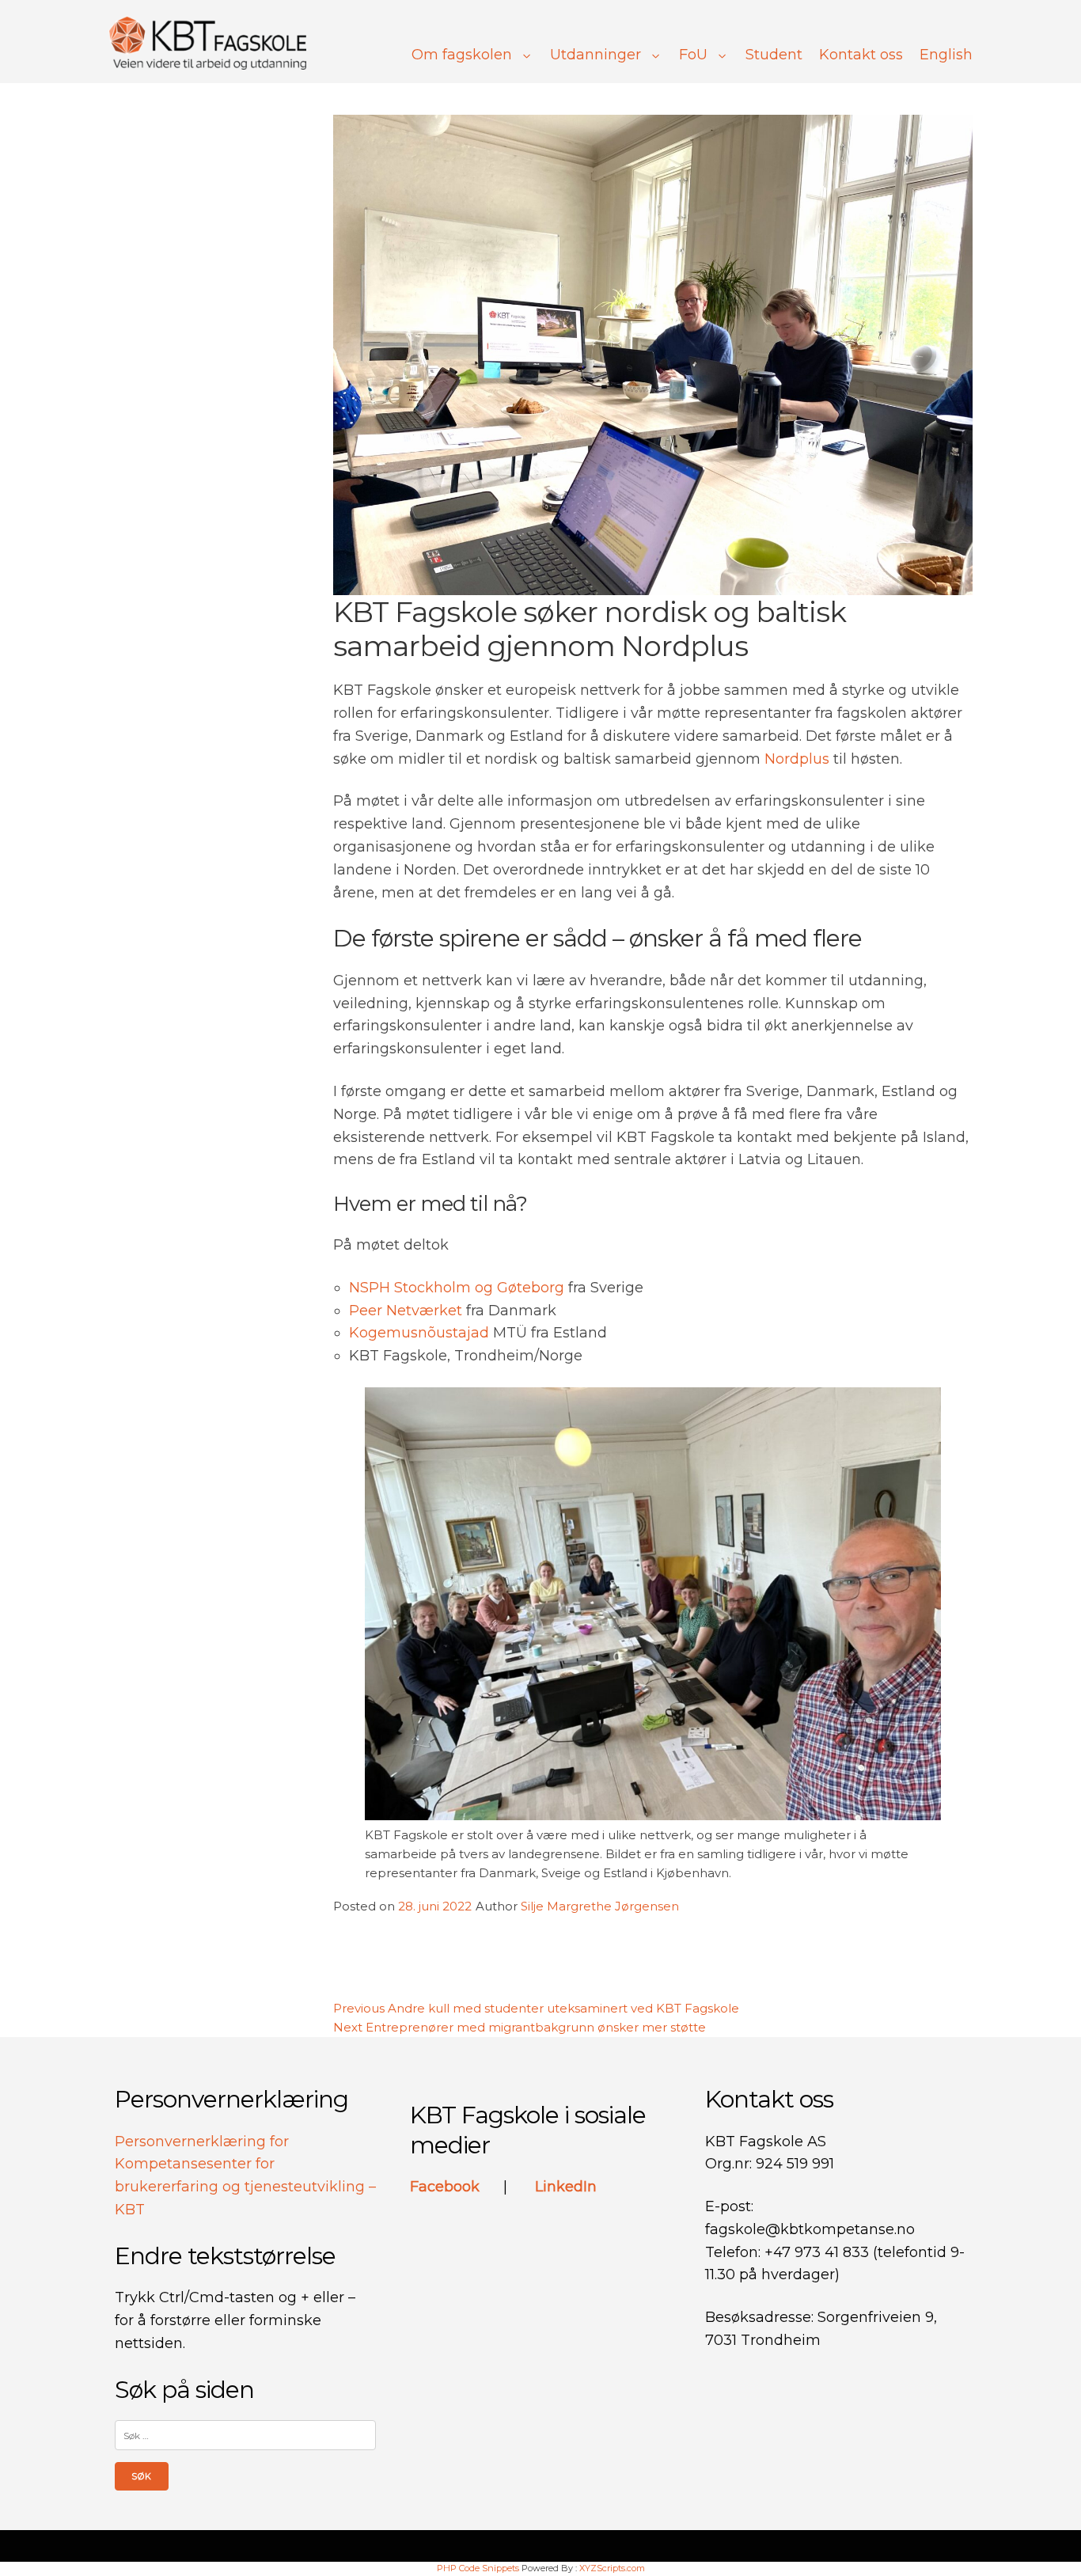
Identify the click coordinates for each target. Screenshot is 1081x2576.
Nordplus (797, 759)
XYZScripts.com (612, 2568)
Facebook (447, 2187)
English (946, 55)
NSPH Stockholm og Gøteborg (457, 1288)
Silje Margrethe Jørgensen (600, 1906)
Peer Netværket (406, 1311)
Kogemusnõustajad (419, 1333)
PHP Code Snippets (478, 2568)
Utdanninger (595, 55)
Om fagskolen (462, 55)
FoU (693, 55)
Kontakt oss (861, 55)
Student (774, 55)
